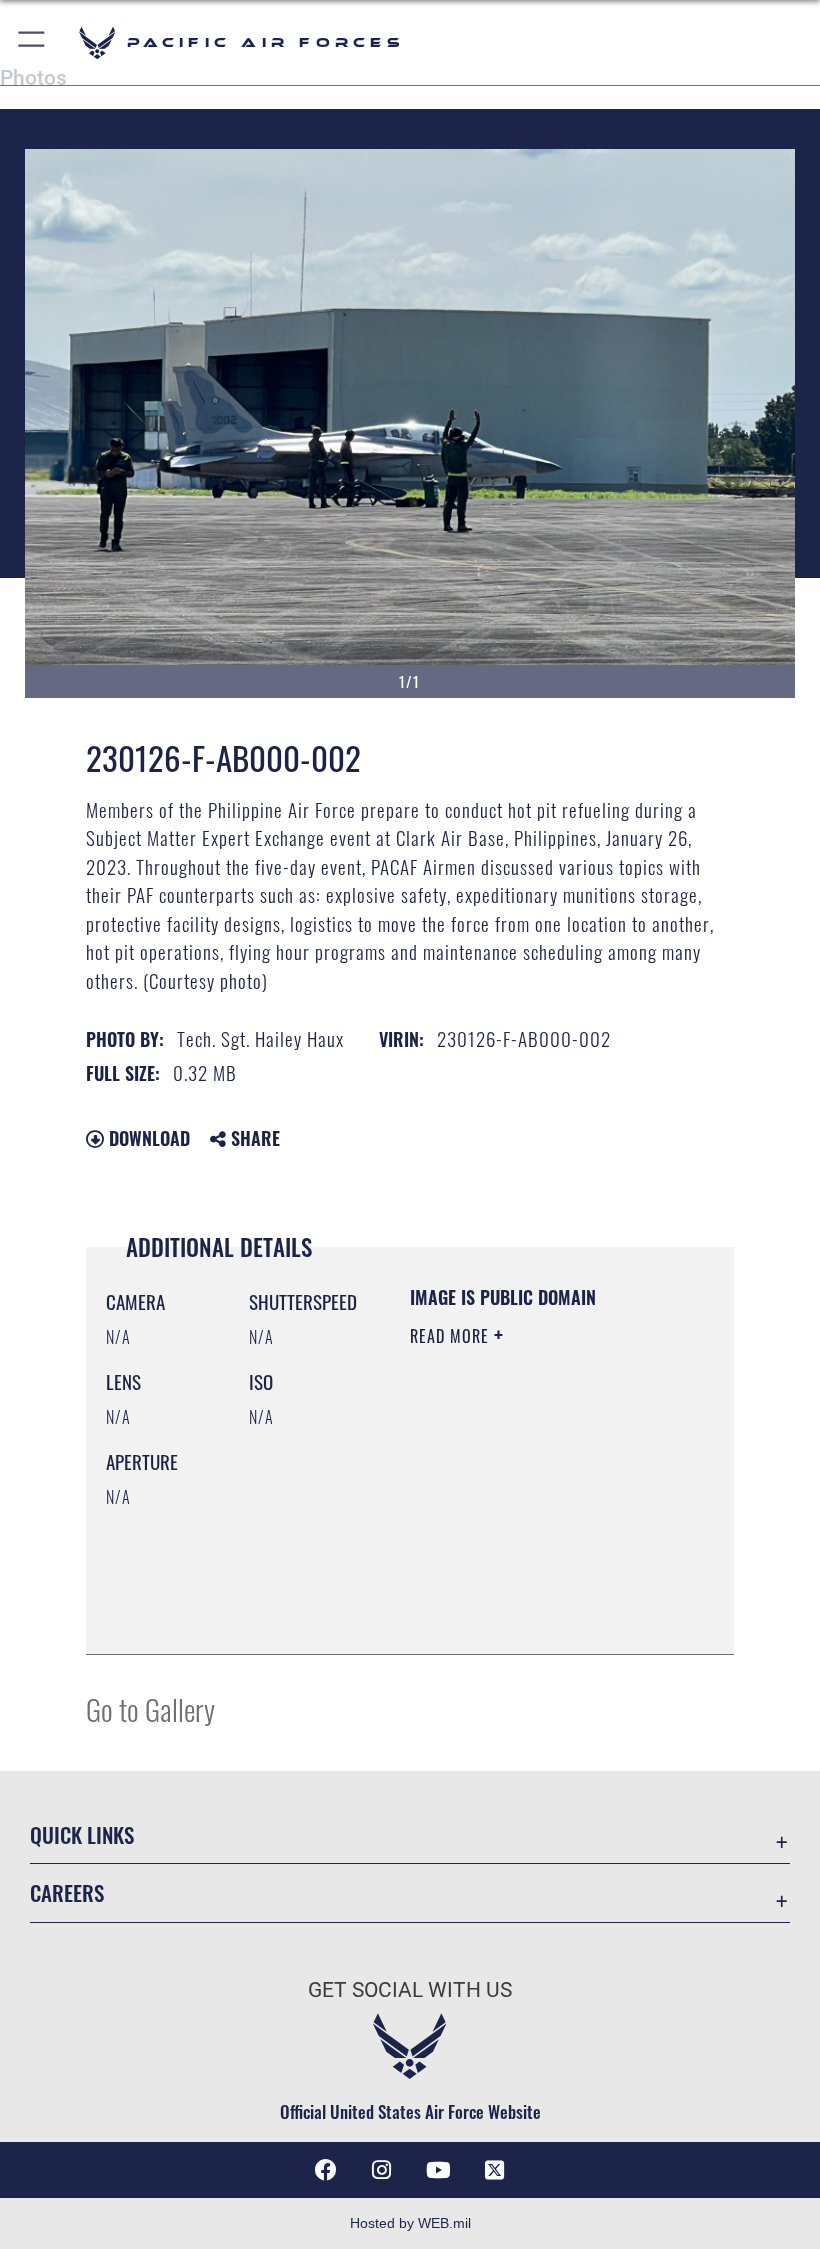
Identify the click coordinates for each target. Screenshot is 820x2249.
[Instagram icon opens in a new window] (382, 2170)
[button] (32, 42)
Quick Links (82, 1834)
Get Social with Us (410, 1990)
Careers (67, 1892)
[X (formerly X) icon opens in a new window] (494, 2170)
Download (147, 1138)
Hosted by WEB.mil (410, 2223)
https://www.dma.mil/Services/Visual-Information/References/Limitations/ (531, 1589)
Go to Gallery (150, 1708)
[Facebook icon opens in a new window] (326, 2170)
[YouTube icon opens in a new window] (438, 2170)
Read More (452, 1336)
